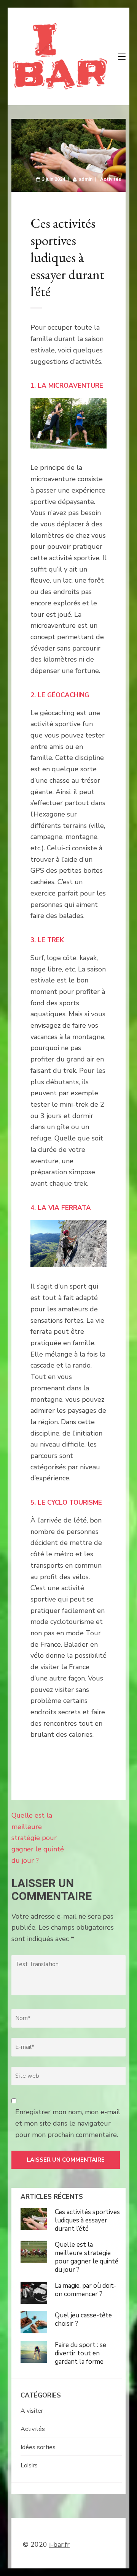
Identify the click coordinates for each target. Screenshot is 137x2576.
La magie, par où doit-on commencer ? (86, 2290)
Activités (111, 179)
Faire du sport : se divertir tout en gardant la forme (80, 2353)
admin (86, 179)
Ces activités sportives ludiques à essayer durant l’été (87, 2220)
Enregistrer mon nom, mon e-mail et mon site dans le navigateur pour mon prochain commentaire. (68, 2123)
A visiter (32, 2411)
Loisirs (29, 2465)
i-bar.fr (59, 2544)
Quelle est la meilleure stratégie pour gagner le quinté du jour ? (38, 1838)
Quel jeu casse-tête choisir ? (83, 2319)
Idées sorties (38, 2447)
